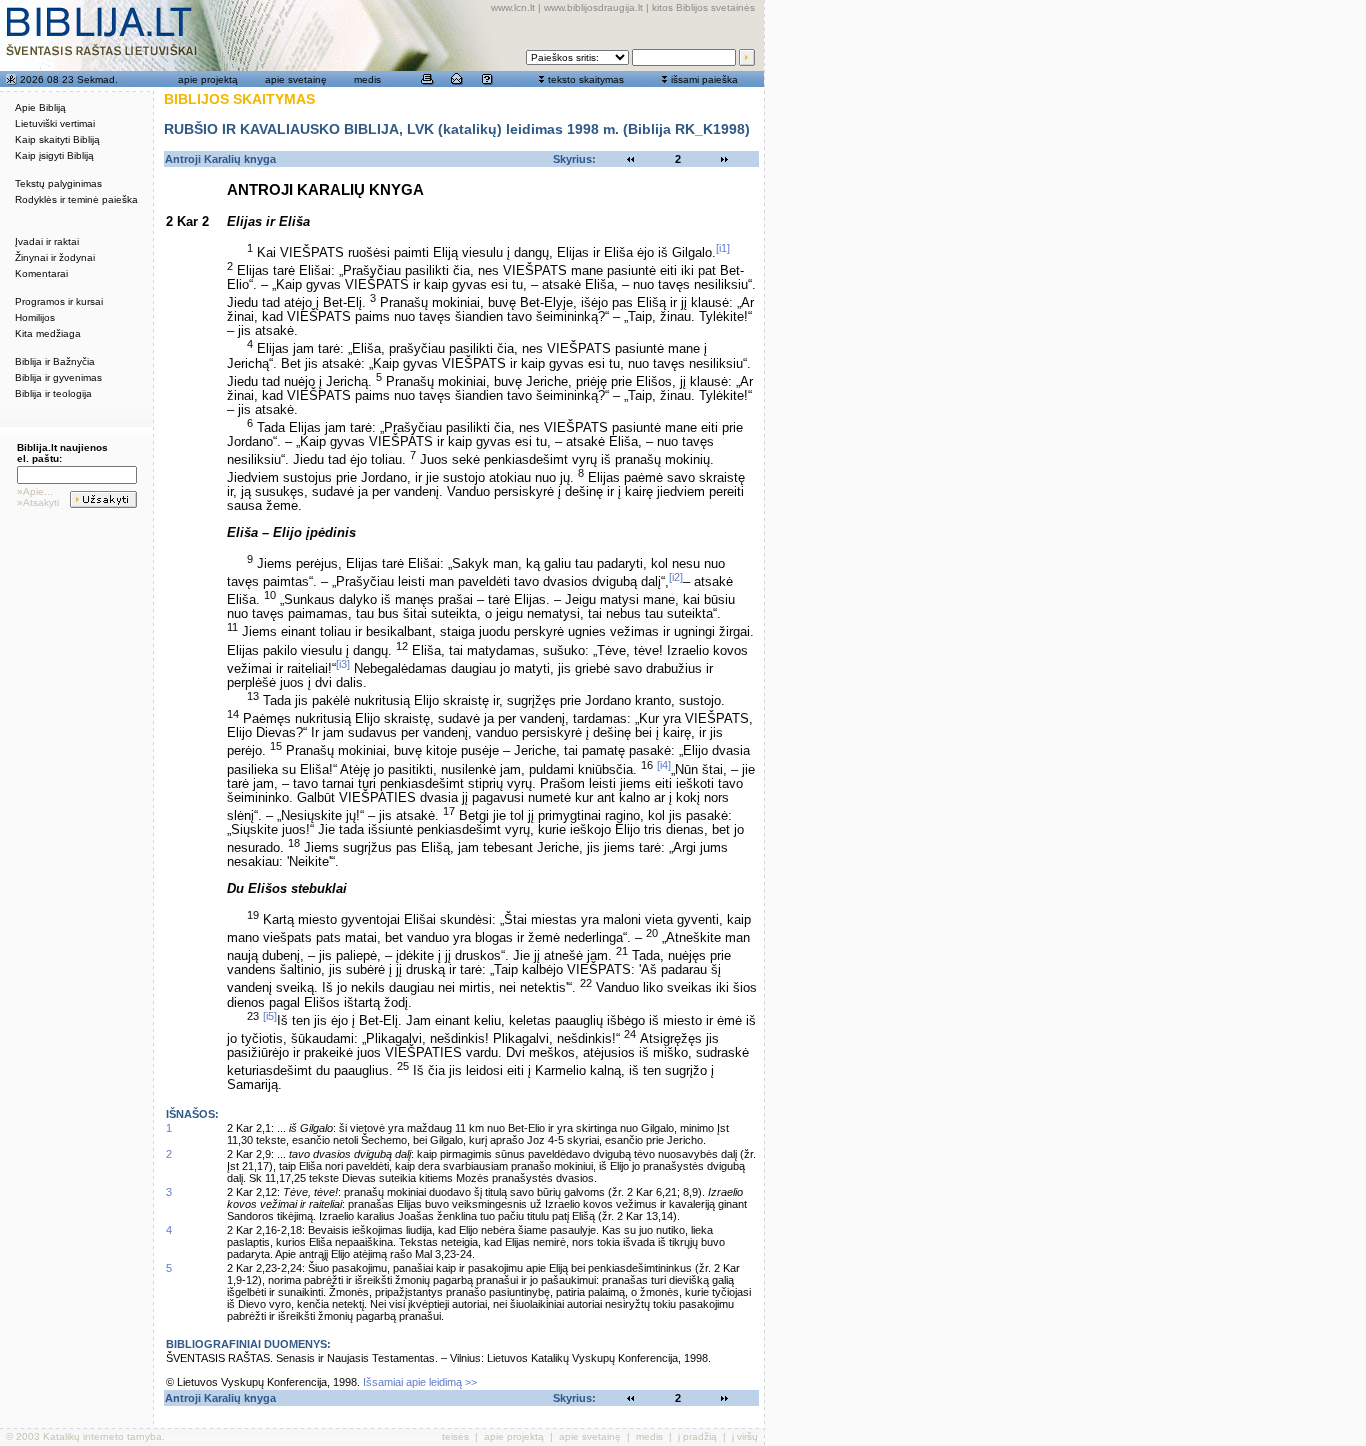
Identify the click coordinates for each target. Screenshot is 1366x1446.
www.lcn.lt (513, 7)
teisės (455, 1436)
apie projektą (208, 79)
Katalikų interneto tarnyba (102, 1436)
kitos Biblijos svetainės (703, 7)
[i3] (343, 664)
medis (367, 79)
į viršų (745, 1436)
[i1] (723, 248)
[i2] (676, 577)
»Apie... (35, 491)
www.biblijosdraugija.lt (593, 7)
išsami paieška (704, 79)
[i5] (270, 1016)
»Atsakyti (38, 502)
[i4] (664, 765)
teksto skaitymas (586, 79)
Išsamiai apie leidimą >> (420, 1382)
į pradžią (697, 1436)
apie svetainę (296, 79)
